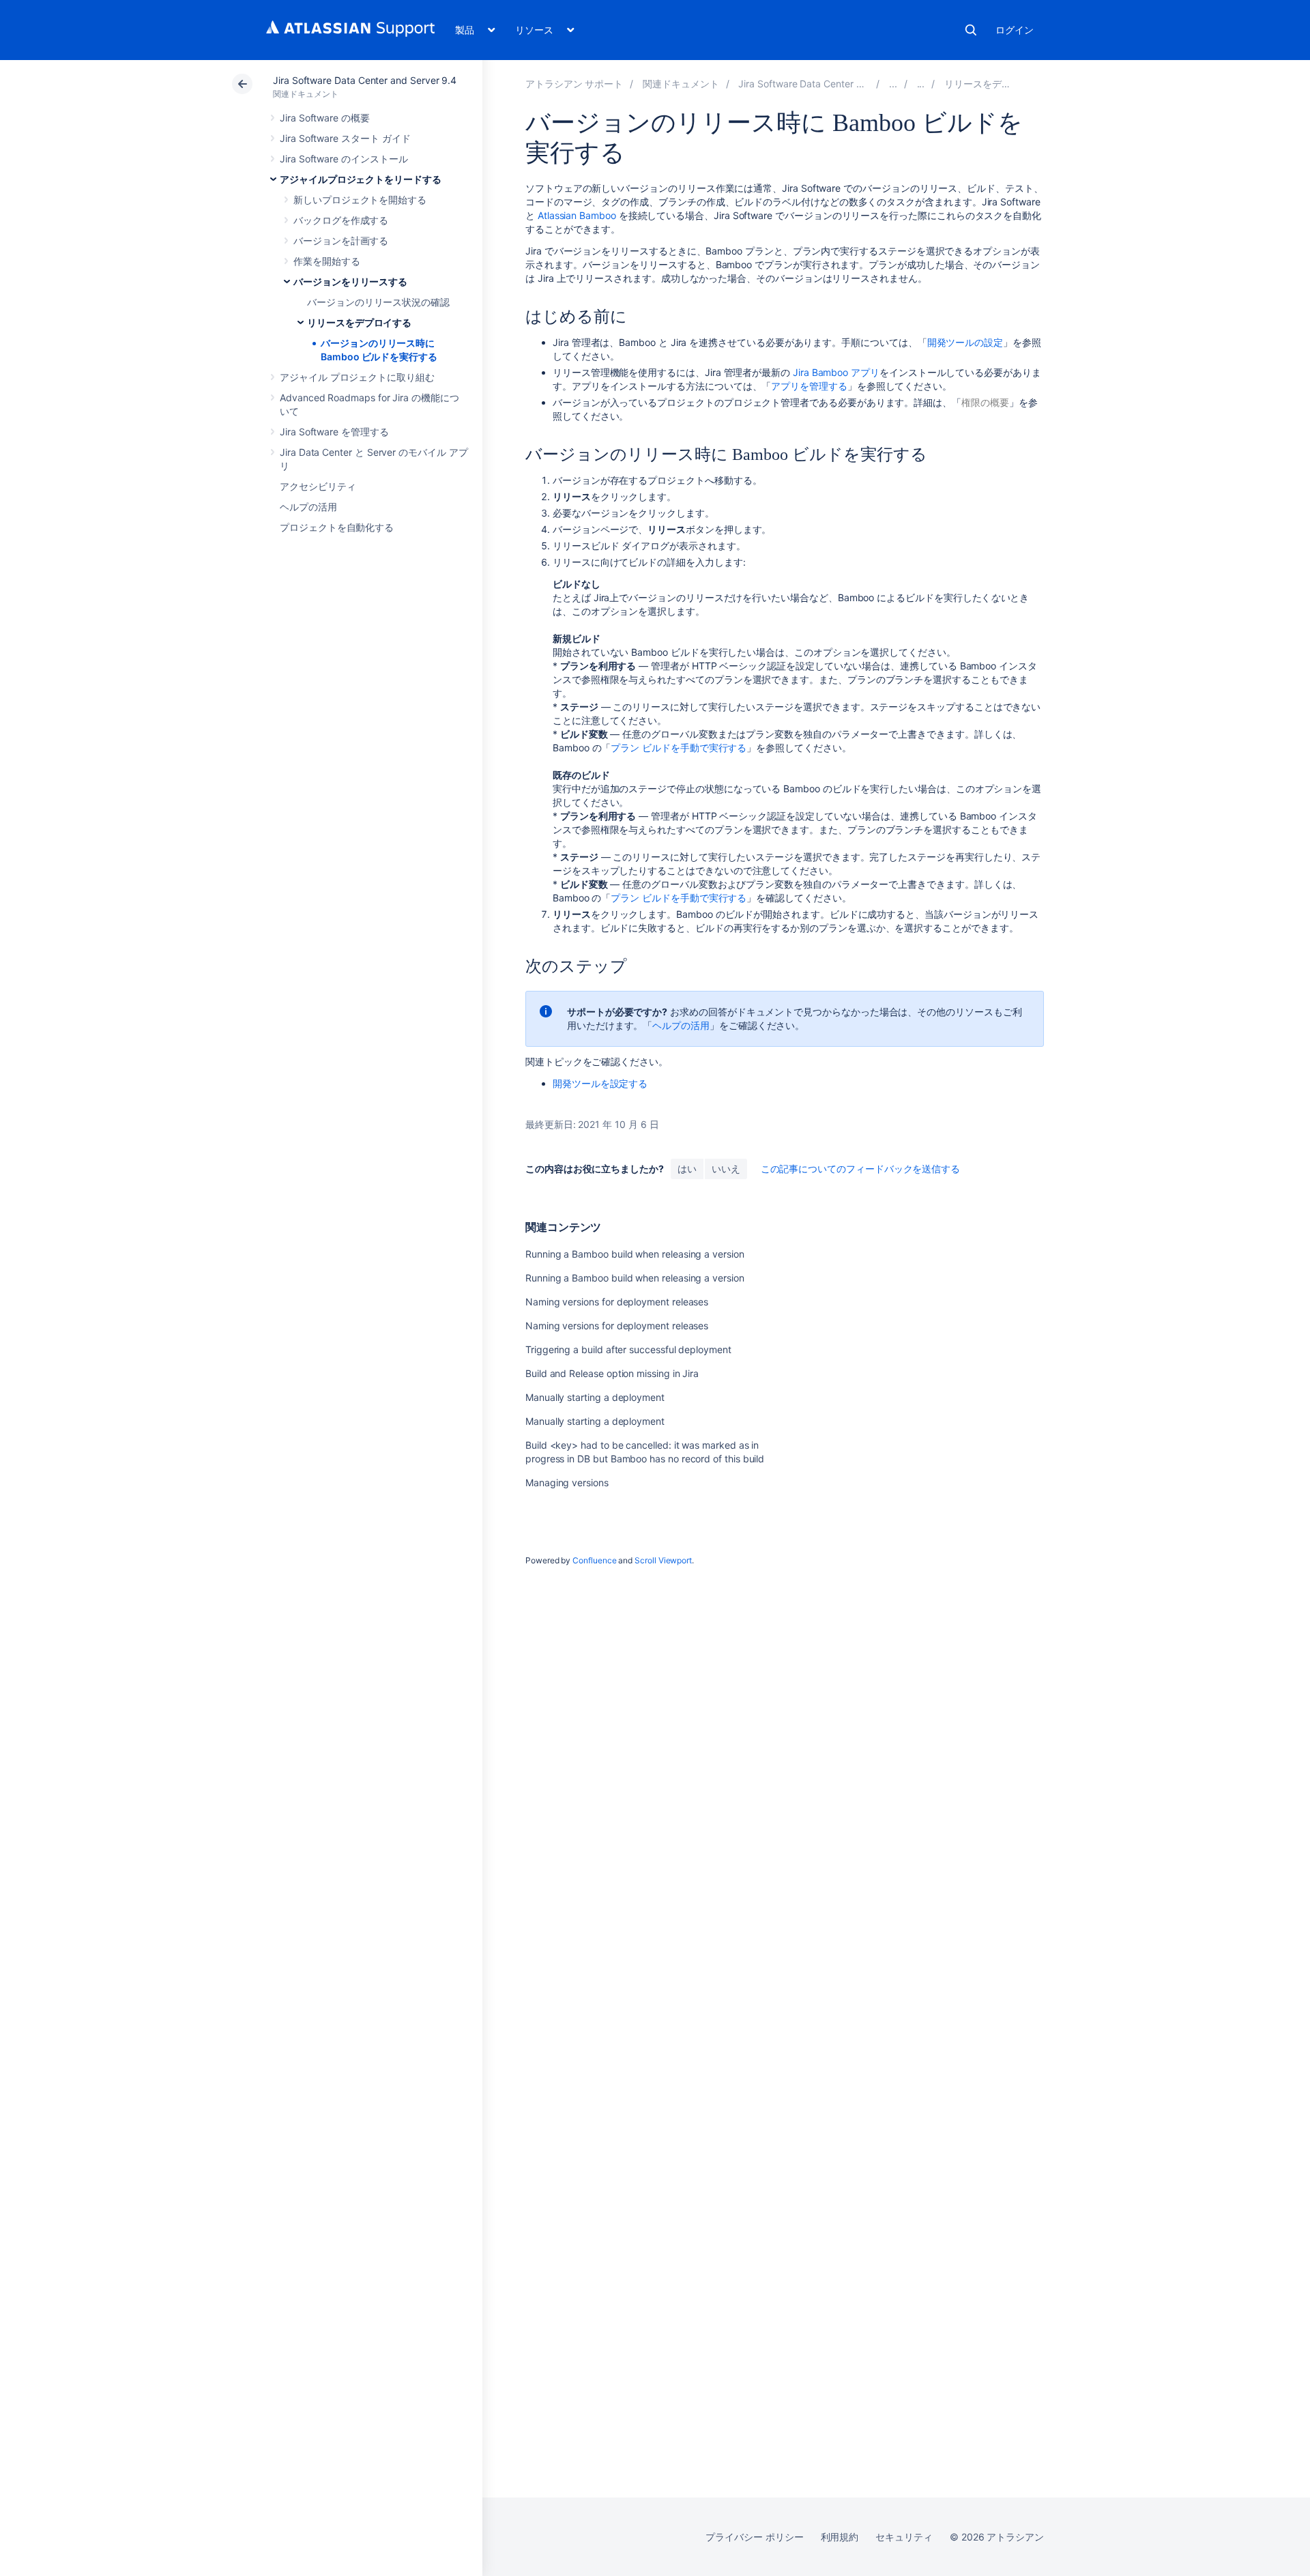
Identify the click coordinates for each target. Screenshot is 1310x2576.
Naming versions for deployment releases (617, 1302)
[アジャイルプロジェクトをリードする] (893, 84)
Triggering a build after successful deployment (628, 1349)
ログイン (1015, 30)
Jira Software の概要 (325, 118)
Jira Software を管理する (334, 432)
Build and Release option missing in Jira (612, 1373)
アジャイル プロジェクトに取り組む (357, 377)
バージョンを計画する (341, 241)
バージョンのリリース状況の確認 (378, 302)
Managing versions (567, 1482)
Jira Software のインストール (344, 159)
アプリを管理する (809, 386)
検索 (971, 30)
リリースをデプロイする (359, 322)
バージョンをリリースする (350, 281)
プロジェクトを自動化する (337, 527)
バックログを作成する (341, 220)
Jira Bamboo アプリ (836, 372)
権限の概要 (985, 402)
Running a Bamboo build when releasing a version (635, 1254)
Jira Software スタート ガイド (345, 138)
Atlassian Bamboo (577, 215)
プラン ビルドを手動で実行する (679, 748)
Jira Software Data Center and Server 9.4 (365, 80)
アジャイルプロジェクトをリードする (361, 179)
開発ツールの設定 (965, 342)
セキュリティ (904, 2537)
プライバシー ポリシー (754, 2537)
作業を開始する (327, 261)
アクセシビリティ (318, 486)
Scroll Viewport (663, 1560)
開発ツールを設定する (600, 1083)
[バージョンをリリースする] (921, 84)
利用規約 (840, 2537)
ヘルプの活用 (308, 507)
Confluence (594, 1560)
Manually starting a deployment (595, 1397)
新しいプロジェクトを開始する (360, 200)
